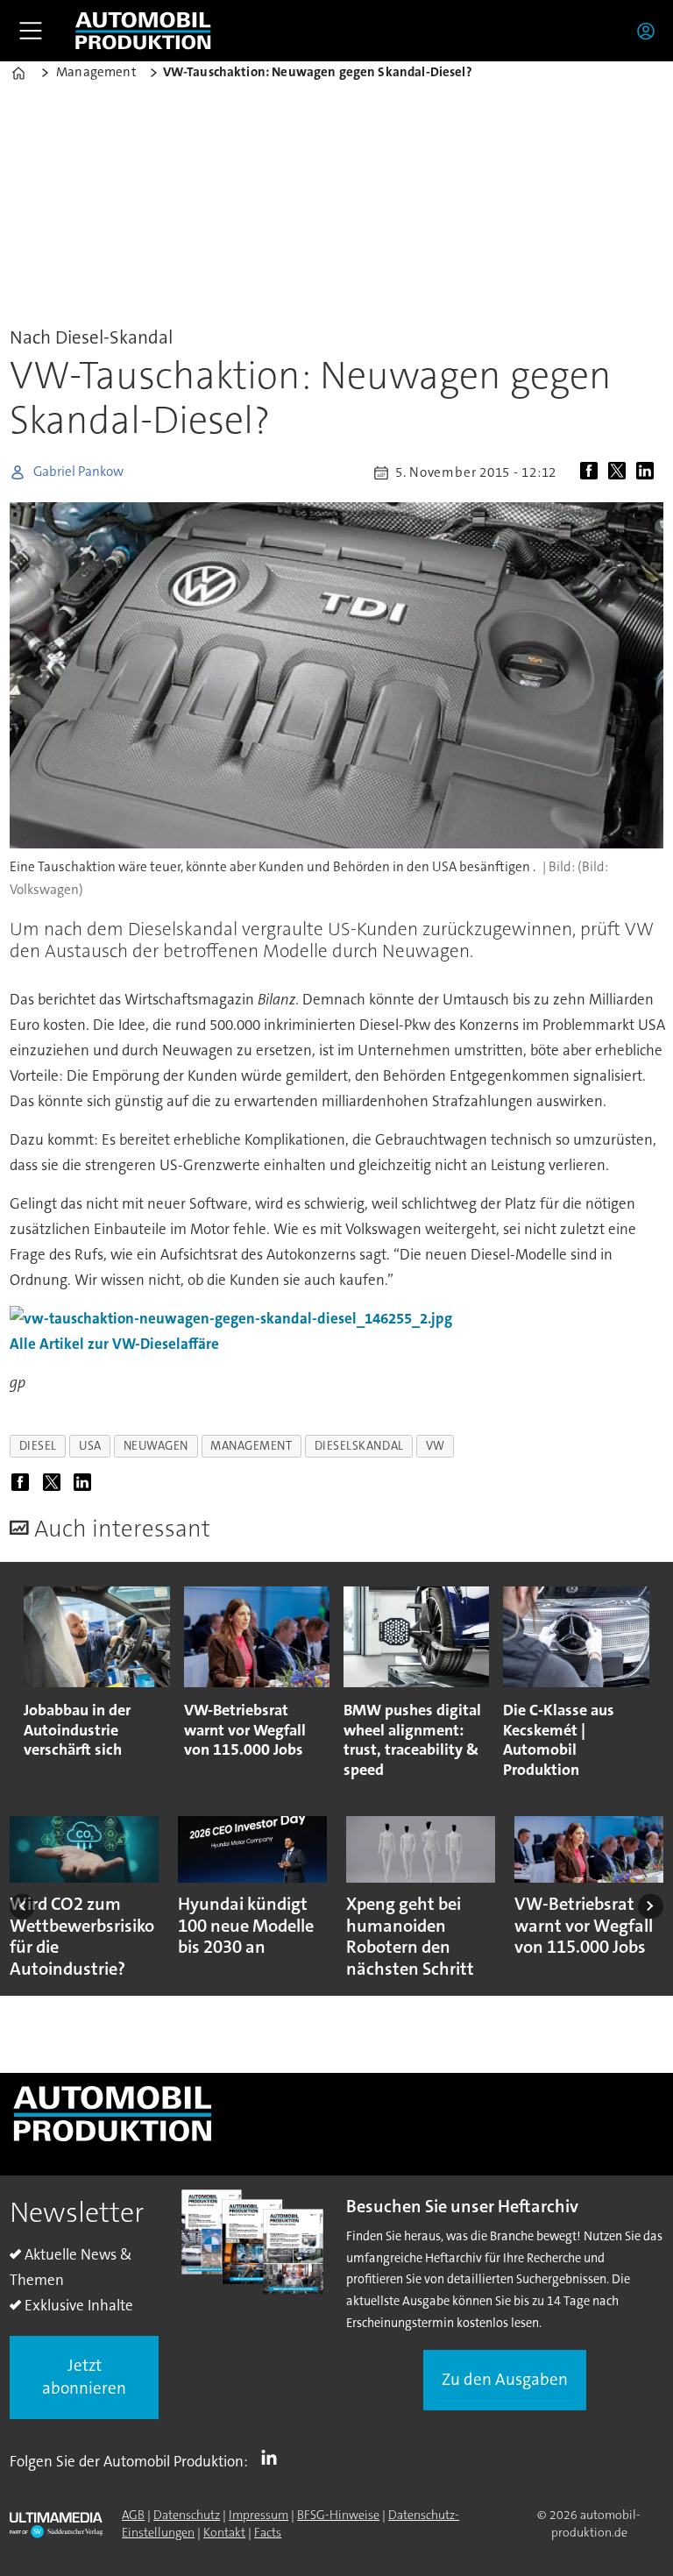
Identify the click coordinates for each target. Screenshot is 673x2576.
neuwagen (156, 1446)
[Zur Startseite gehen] (143, 31)
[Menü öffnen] (31, 31)
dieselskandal (359, 1446)
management (251, 1446)
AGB (133, 2515)
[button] (22, 1906)
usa (90, 1446)
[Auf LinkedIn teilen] (648, 472)
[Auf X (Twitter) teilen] (620, 472)
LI (273, 2458)
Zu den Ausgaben (505, 2379)
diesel (38, 1446)
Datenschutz (187, 2515)
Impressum (259, 2515)
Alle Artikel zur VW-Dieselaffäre (114, 1344)
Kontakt (224, 2532)
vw (436, 1446)
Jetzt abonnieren (84, 2377)
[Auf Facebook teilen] (592, 472)
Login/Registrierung (650, 31)
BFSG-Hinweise (338, 2515)
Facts (268, 2532)
